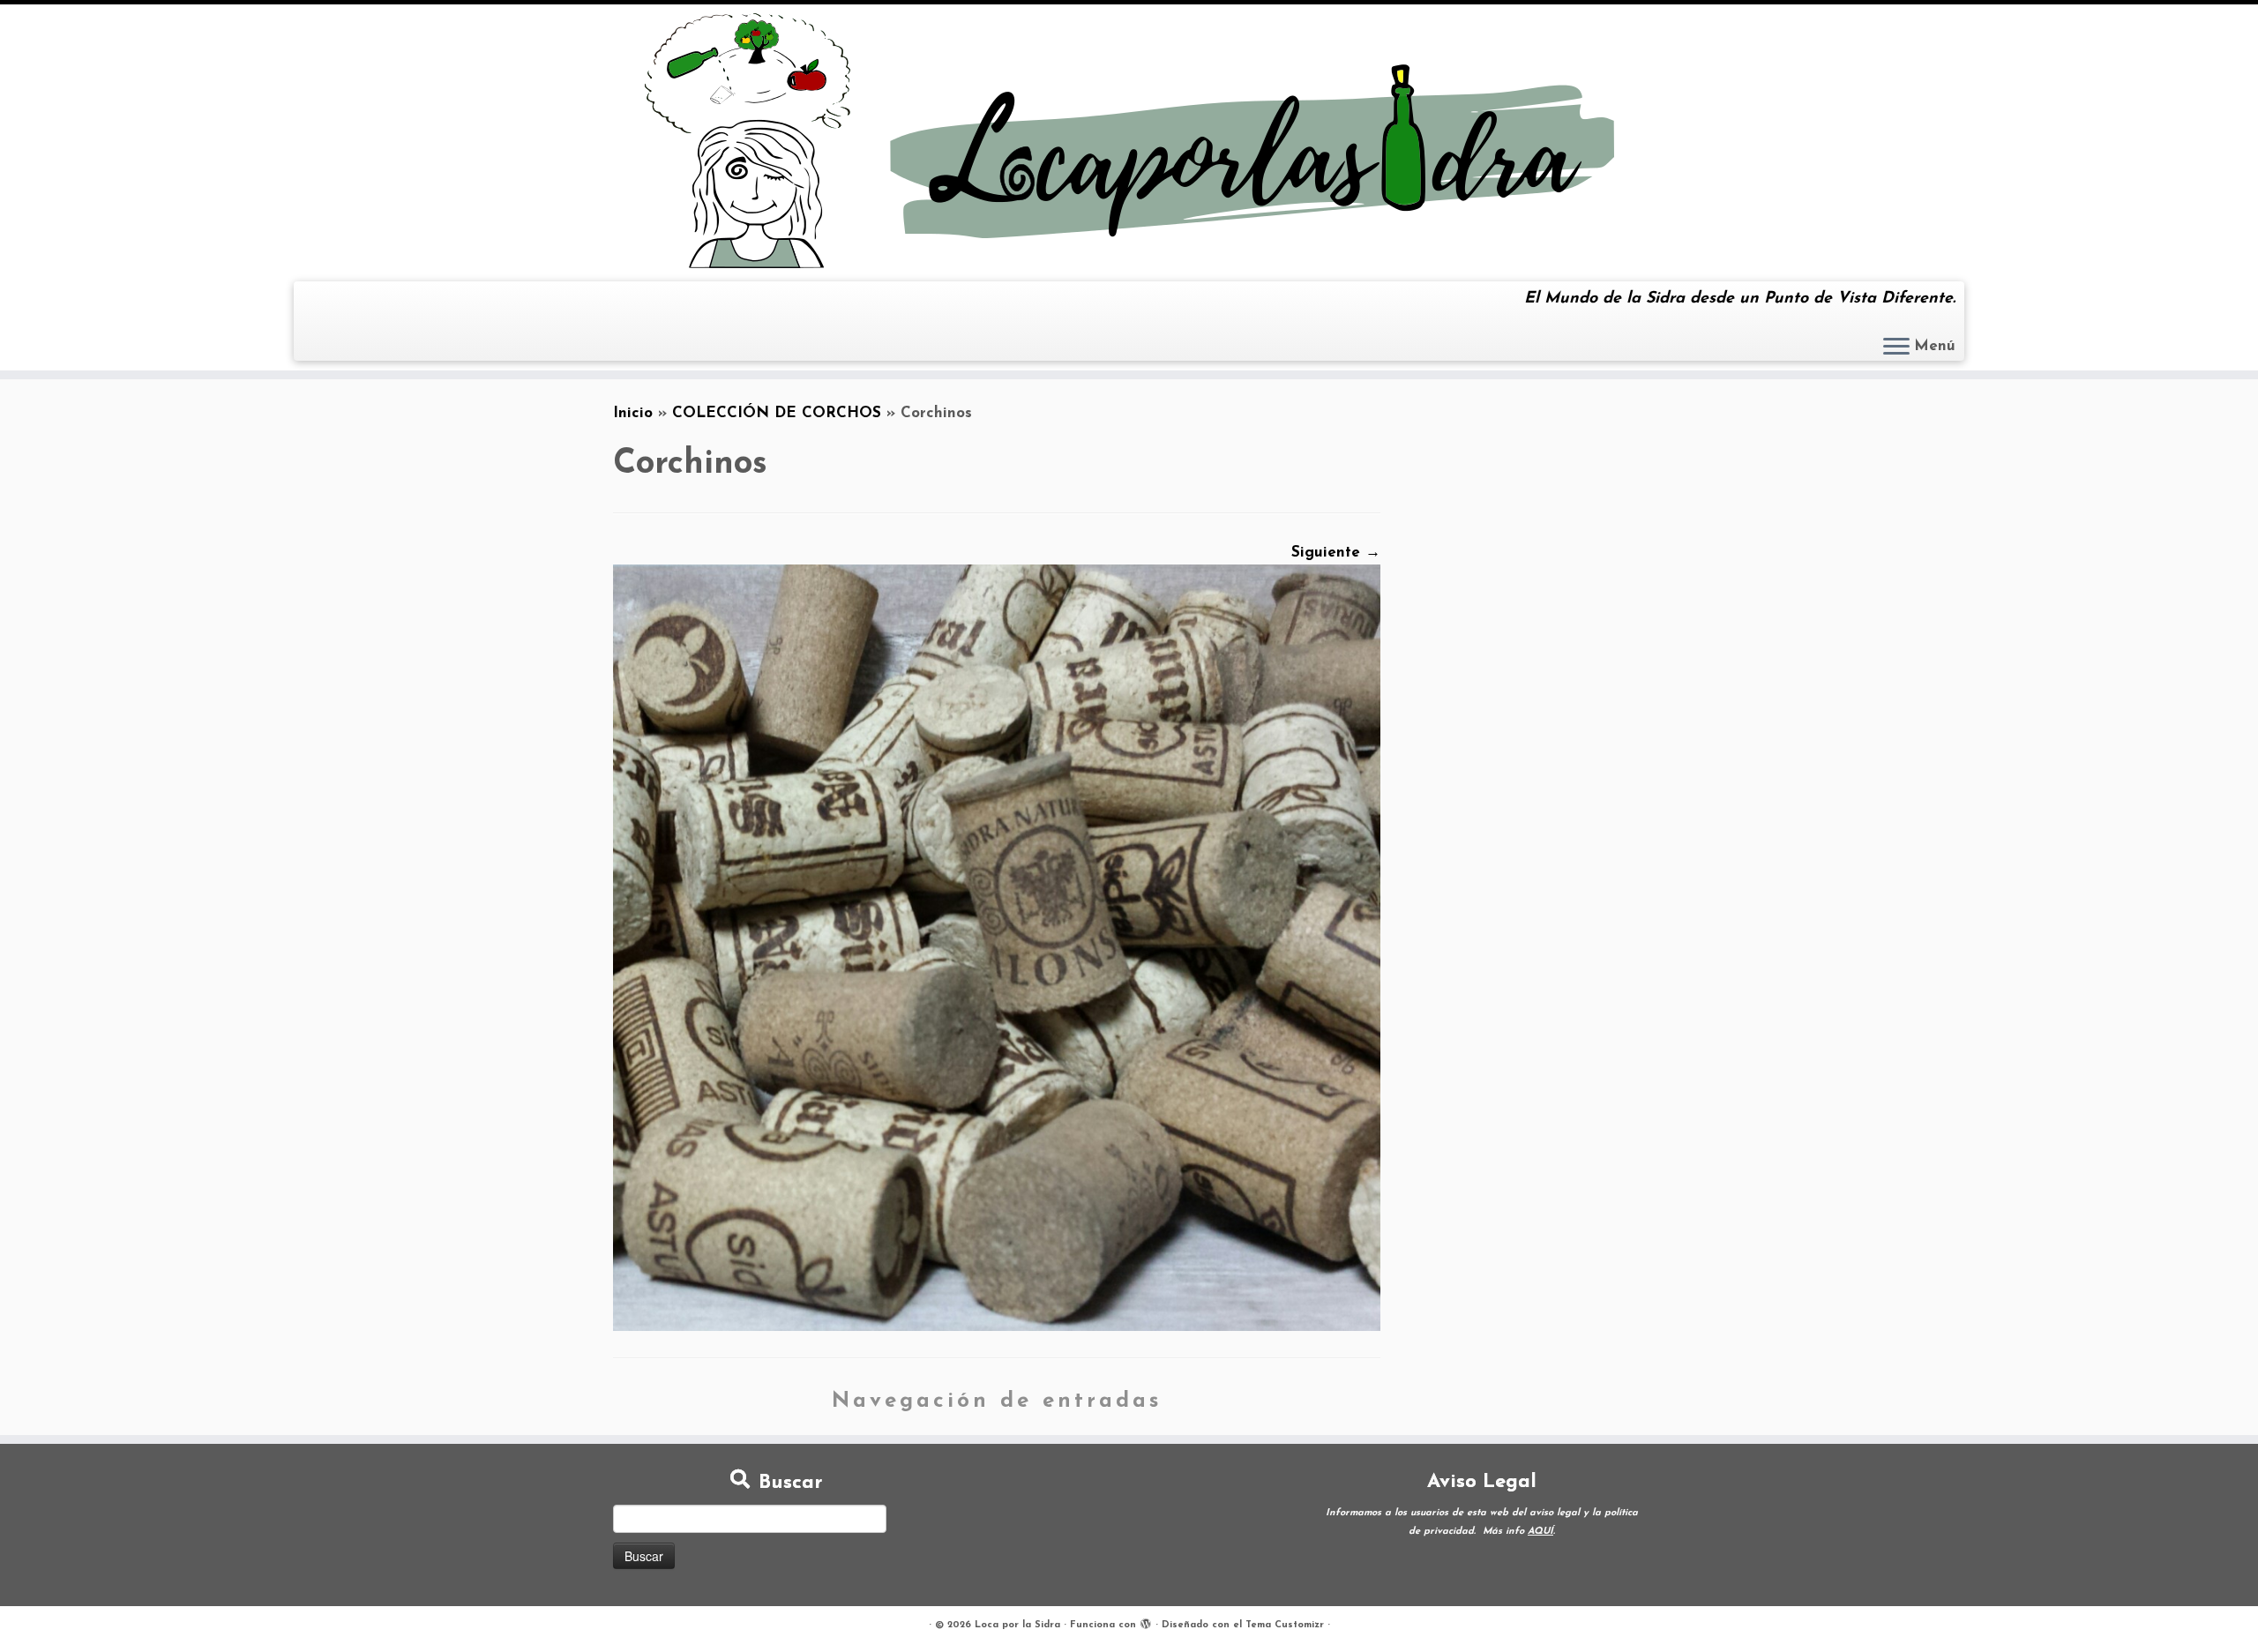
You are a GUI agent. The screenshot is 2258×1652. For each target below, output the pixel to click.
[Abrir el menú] (1896, 348)
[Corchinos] (997, 947)
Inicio (633, 413)
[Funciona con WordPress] (1146, 1622)
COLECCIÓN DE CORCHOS (777, 413)
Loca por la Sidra (1017, 1625)
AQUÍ (1540, 1532)
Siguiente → (1336, 553)
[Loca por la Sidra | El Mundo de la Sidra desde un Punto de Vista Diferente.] (1129, 141)
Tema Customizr (1285, 1625)
